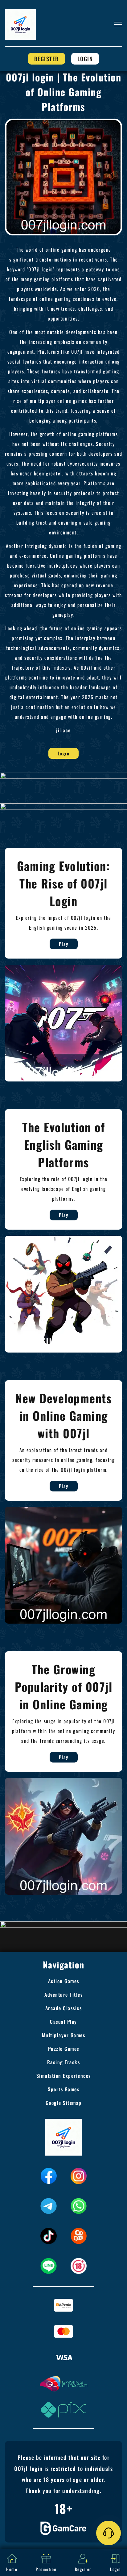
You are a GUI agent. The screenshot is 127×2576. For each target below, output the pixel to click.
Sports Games (63, 2089)
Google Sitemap (64, 2103)
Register (47, 59)
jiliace (63, 730)
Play (64, 944)
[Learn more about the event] (63, 775)
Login (85, 59)
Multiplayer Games (64, 2035)
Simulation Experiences (64, 2076)
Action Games (64, 1981)
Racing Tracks (64, 2062)
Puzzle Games (64, 2049)
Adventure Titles (63, 1995)
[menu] (118, 25)
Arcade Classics (64, 2008)
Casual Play (63, 2022)
